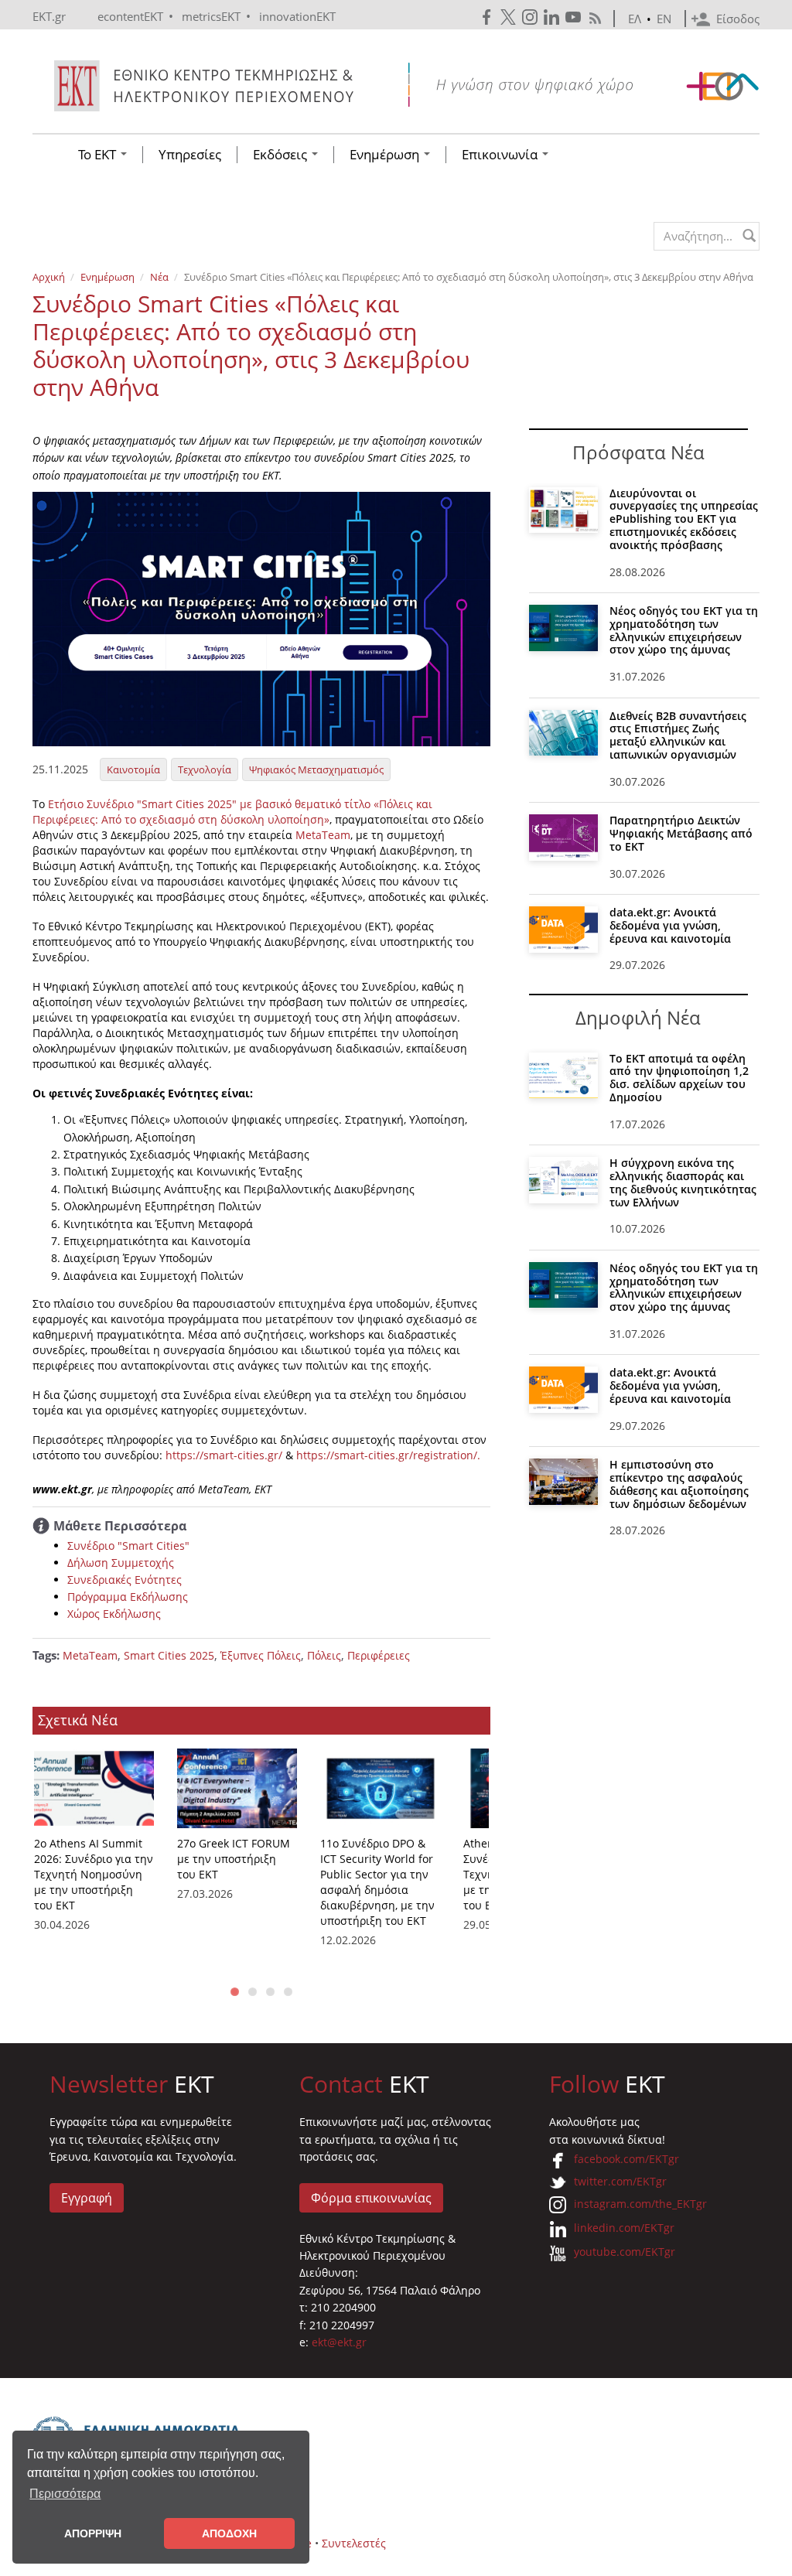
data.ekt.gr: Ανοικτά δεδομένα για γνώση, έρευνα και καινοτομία (670, 925)
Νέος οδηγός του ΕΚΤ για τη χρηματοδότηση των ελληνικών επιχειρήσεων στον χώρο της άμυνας (684, 630)
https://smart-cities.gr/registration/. (388, 1455)
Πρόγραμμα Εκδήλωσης (128, 1597)
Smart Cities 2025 (169, 1655)
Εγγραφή (87, 2198)
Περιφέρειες (379, 1655)
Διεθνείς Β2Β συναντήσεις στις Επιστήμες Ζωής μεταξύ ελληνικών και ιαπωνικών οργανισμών (678, 735)
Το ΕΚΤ (99, 155)
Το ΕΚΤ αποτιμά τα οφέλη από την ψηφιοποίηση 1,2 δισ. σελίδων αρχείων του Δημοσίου (679, 1078)
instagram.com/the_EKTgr (640, 2204)
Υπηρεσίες (190, 155)
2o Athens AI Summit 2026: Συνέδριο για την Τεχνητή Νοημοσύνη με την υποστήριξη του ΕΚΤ (94, 1874)
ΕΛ (635, 19)
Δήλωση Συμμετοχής (121, 1563)
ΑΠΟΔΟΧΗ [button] (229, 2533)
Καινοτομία (133, 769)
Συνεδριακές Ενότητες (125, 1580)
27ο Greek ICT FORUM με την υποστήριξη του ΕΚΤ (234, 1859)
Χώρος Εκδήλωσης (114, 1614)
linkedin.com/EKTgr (624, 2228)
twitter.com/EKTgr (620, 2181)
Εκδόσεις (282, 155)
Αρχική (49, 277)
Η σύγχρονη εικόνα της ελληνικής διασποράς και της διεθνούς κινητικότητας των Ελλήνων (683, 1182)
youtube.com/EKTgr (625, 2252)
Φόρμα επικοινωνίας (371, 2198)
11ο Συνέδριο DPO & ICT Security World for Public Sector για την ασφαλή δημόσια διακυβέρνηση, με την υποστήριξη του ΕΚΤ (377, 1882)
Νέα (159, 277)
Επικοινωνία (501, 155)
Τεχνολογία (205, 769)
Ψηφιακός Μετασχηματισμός (316, 769)
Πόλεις (324, 1655)
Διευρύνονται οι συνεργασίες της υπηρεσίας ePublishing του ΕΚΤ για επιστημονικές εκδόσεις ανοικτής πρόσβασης (684, 519)
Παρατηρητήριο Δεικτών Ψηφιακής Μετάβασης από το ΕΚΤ (681, 833)
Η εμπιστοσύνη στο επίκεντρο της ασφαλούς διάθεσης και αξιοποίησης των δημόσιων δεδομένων (679, 1484)
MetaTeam (323, 835)
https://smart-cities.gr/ (224, 1455)
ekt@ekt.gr (339, 2342)
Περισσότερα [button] (65, 2494)
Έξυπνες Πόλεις (261, 1655)
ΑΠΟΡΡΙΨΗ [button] (93, 2533)
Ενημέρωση (386, 155)
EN (664, 19)
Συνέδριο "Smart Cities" (128, 1546)
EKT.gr (49, 16)
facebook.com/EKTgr (626, 2159)
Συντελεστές (354, 2543)
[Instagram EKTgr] (531, 17)
